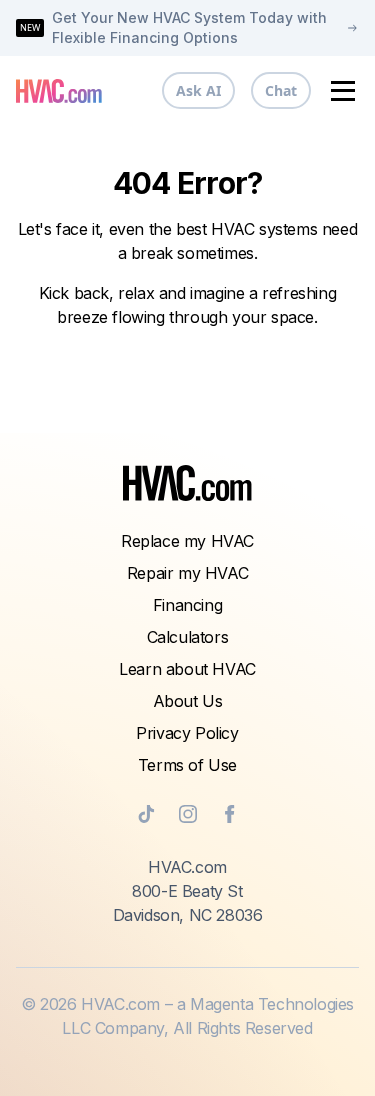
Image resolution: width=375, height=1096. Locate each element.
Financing (187, 605)
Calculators (188, 637)
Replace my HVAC (187, 541)
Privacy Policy (187, 733)
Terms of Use (187, 765)
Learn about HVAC (187, 669)
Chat (281, 90)
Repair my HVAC (187, 573)
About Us (188, 701)
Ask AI (198, 90)
